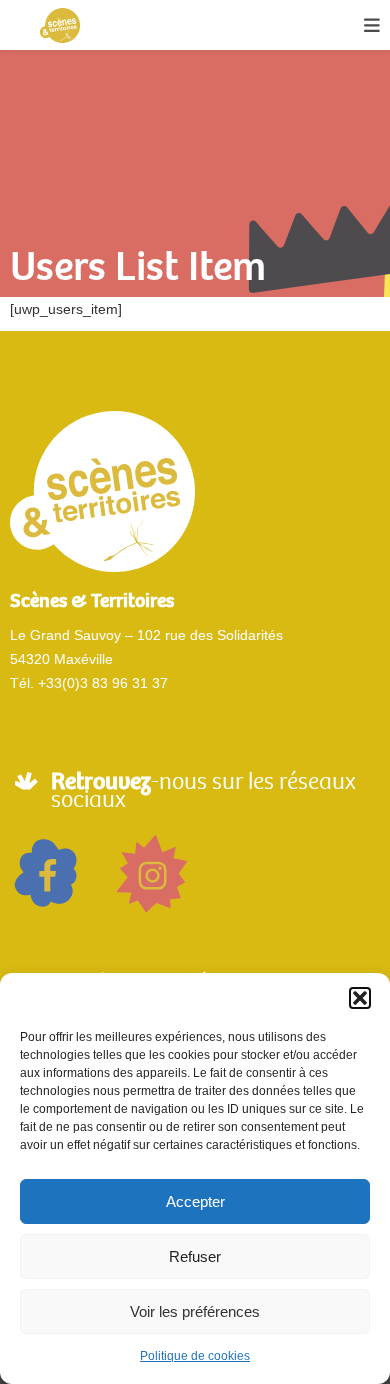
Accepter (195, 1201)
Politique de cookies (195, 1356)
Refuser (195, 1256)
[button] (360, 998)
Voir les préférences (195, 1311)
